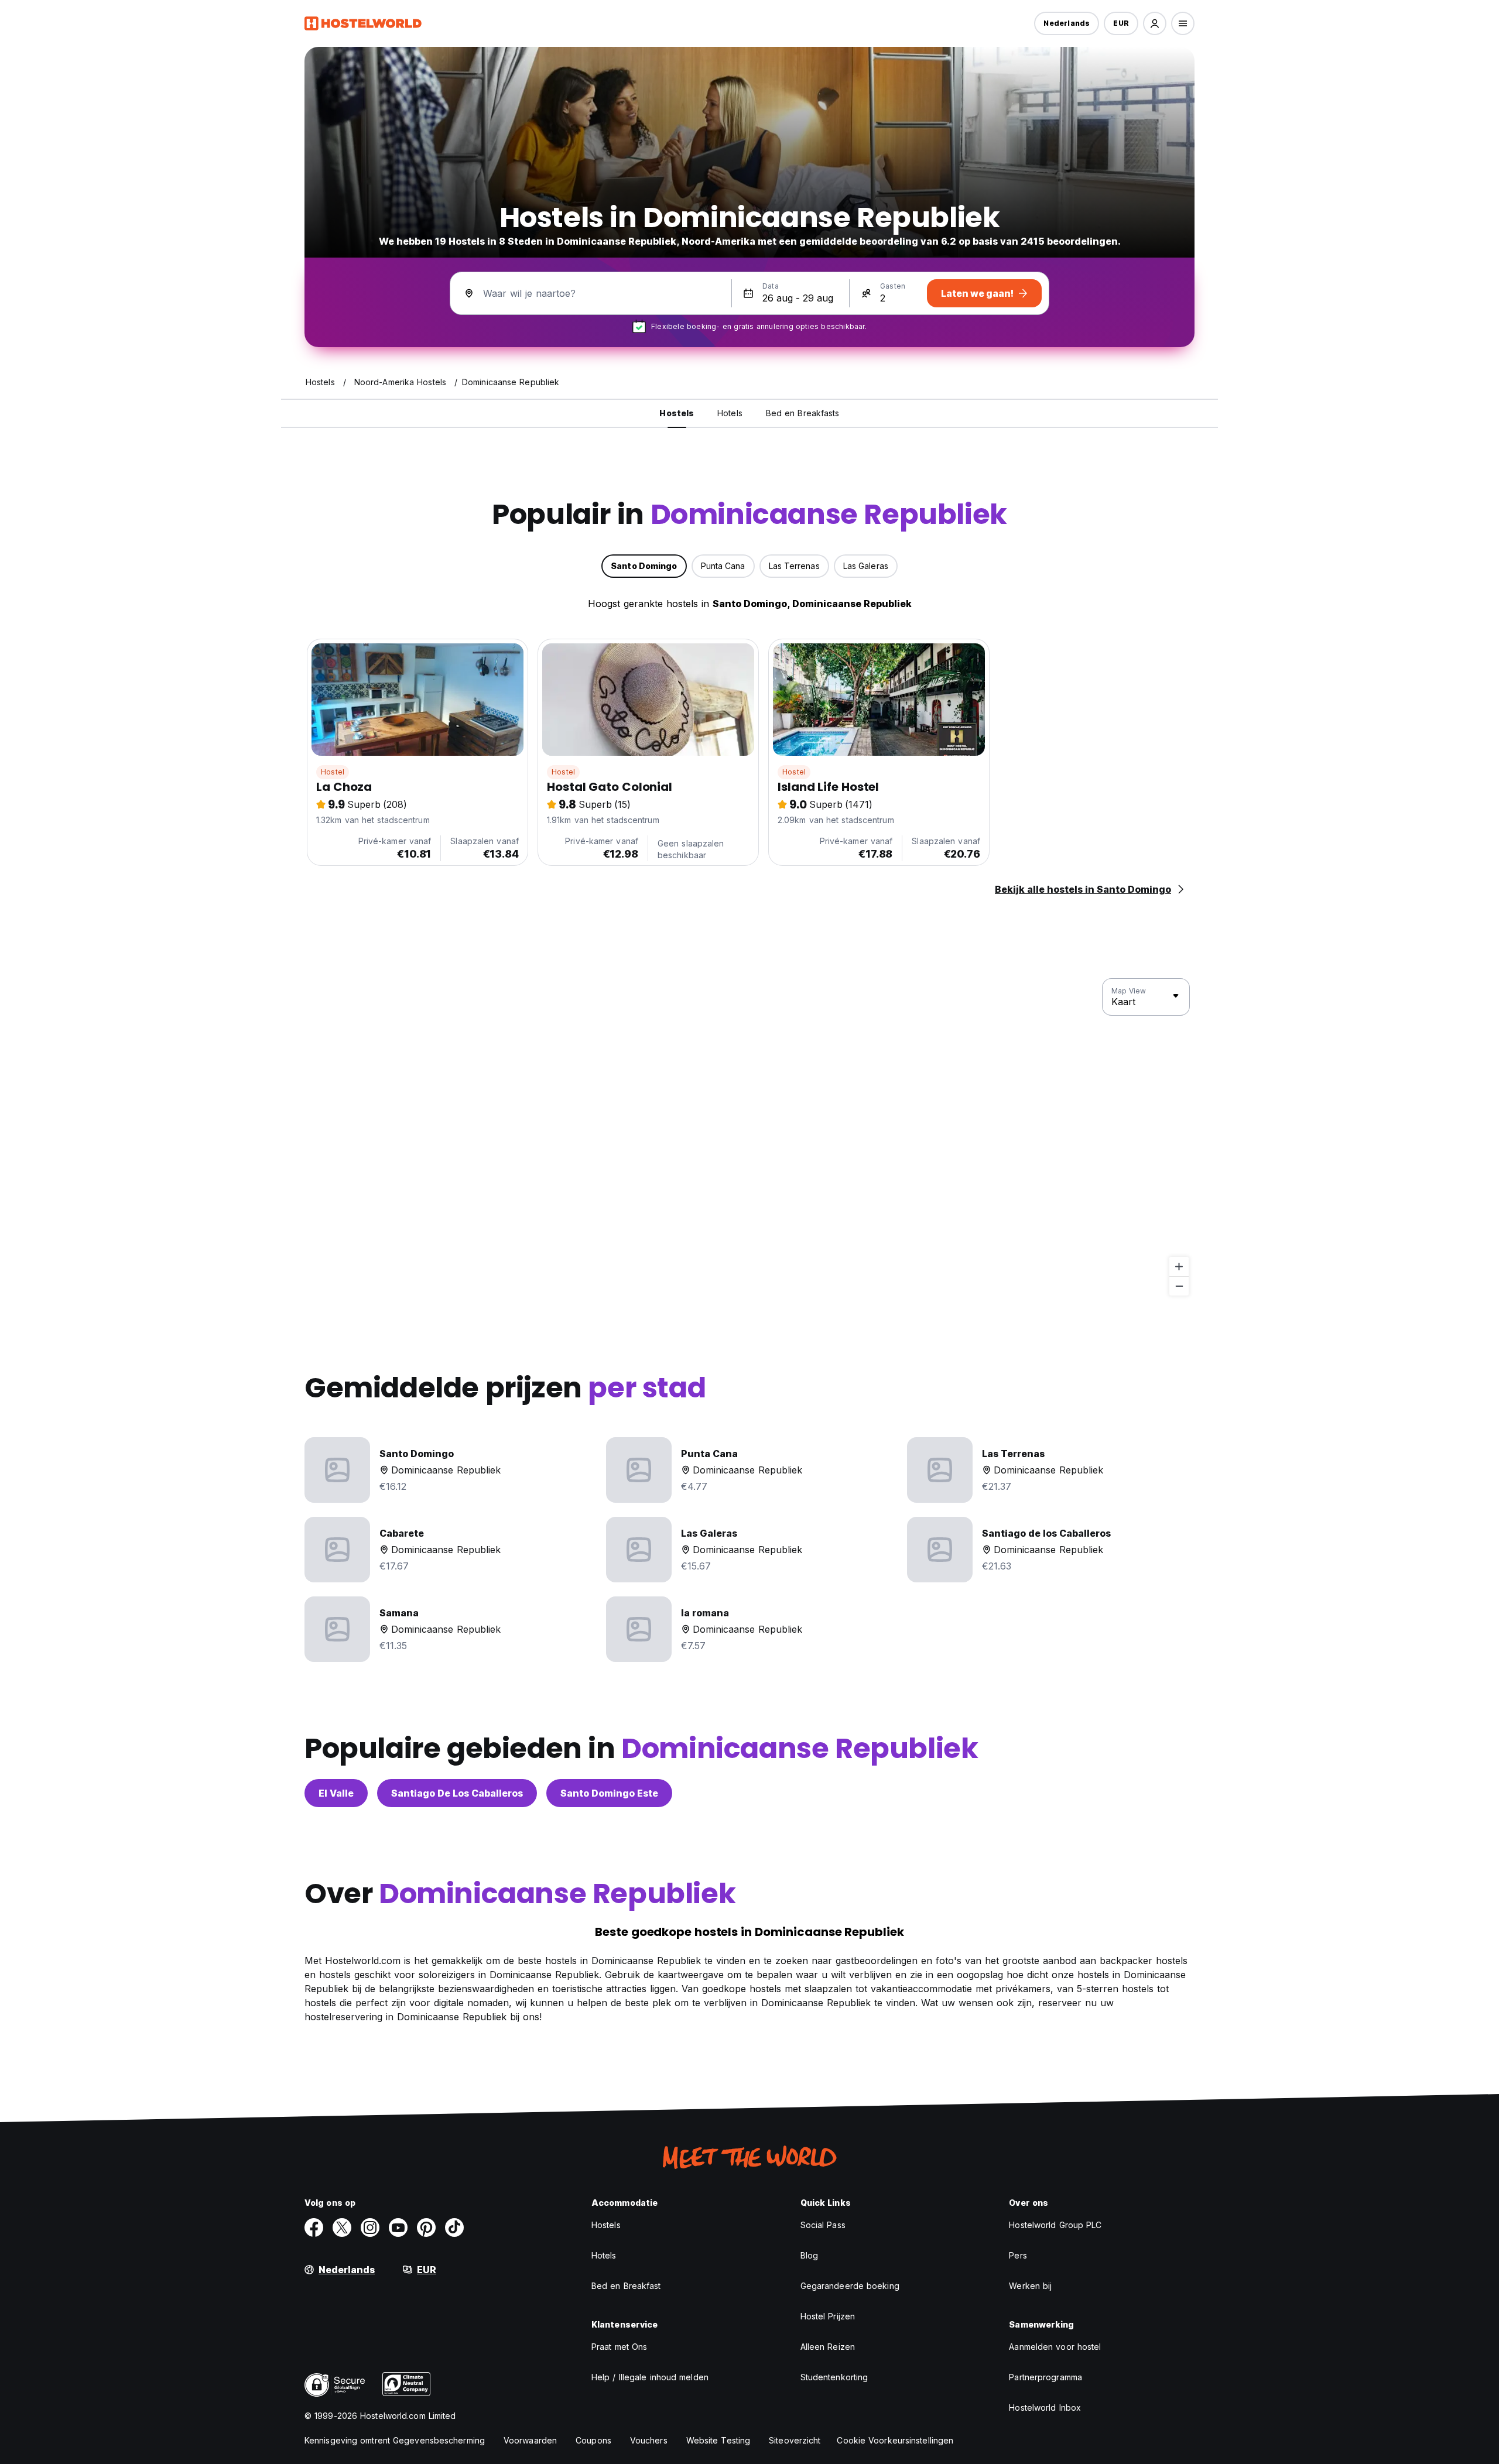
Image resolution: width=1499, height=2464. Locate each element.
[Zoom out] (1179, 1286)
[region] (749, 1137)
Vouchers (649, 2440)
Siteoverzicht (795, 2440)
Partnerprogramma (1045, 2377)
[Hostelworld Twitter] (342, 2227)
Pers (1018, 2255)
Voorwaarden (530, 2440)
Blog (809, 2255)
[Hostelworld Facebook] (314, 2227)
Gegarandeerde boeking (850, 2286)
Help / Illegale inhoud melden (650, 2377)
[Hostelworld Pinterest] (426, 2227)
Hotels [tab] (730, 413)
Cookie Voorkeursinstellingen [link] (895, 2440)
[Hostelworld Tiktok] (454, 2227)
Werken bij (1030, 2286)
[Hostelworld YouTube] (398, 2227)
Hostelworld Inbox (1045, 2408)
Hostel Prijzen (828, 2316)
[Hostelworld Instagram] (370, 2227)
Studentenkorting (834, 2377)
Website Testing (718, 2440)
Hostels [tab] (677, 413)
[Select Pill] (1155, 23)
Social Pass (823, 2225)
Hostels (606, 2225)
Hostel (333, 772)
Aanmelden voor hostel (1055, 2347)
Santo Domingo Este (609, 1793)
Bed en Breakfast (626, 2286)
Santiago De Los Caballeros (457, 1793)
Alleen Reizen (828, 2347)
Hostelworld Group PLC (1055, 2225)
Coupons (593, 2440)
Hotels (604, 2255)
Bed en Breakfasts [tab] (803, 413)
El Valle (336, 1793)
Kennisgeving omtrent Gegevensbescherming (395, 2440)
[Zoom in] (1179, 1267)
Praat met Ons (619, 2347)
